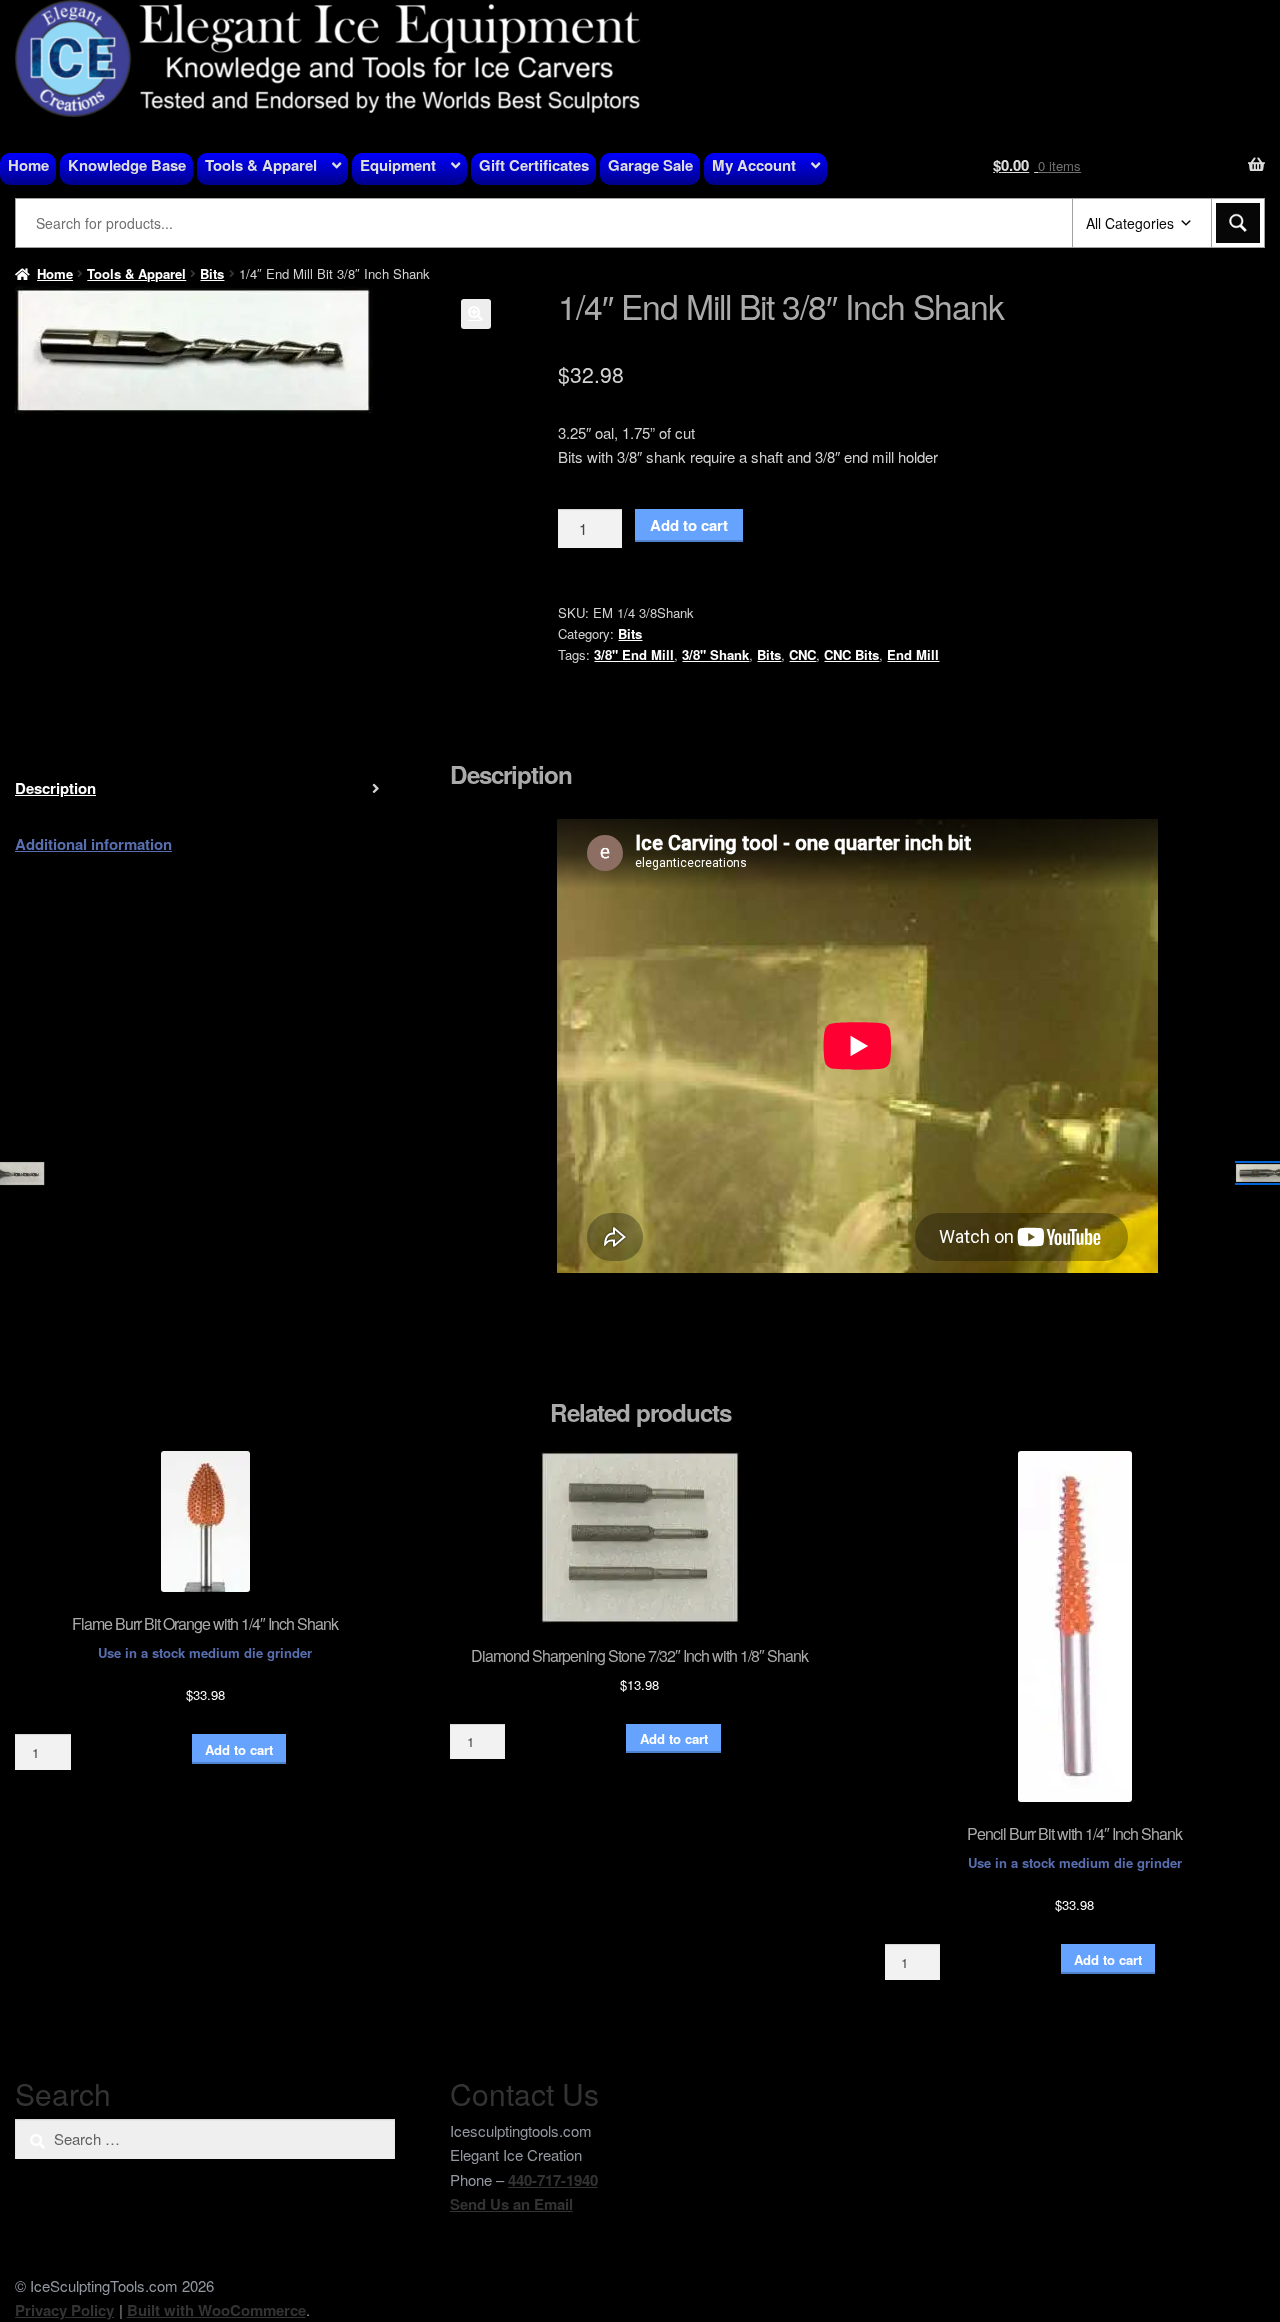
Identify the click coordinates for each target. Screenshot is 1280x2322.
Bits (212, 273)
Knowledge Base (127, 165)
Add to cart (689, 525)
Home (28, 165)
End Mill (913, 654)
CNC (802, 654)
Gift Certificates (534, 165)
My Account (754, 165)
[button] (476, 314)
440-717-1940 (553, 2180)
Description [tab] (55, 788)
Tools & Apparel (261, 165)
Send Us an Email (511, 2204)
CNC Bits (851, 654)
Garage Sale (650, 165)
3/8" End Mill (634, 654)
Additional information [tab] (93, 844)
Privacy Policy (64, 2310)
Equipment (398, 165)
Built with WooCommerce (216, 2310)
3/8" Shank (715, 654)
